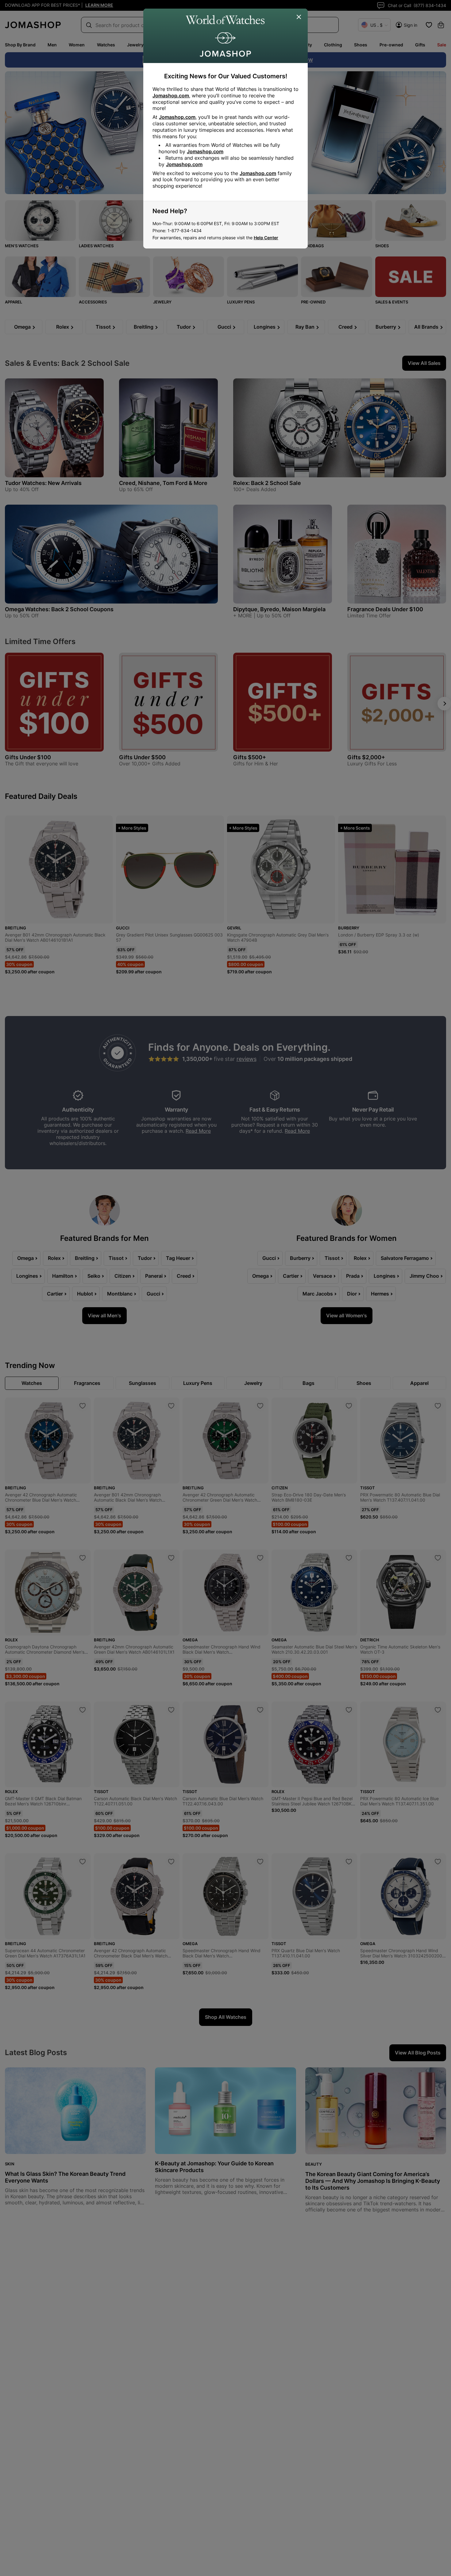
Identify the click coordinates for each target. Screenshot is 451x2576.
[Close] (299, 17)
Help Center (266, 238)
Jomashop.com (171, 96)
